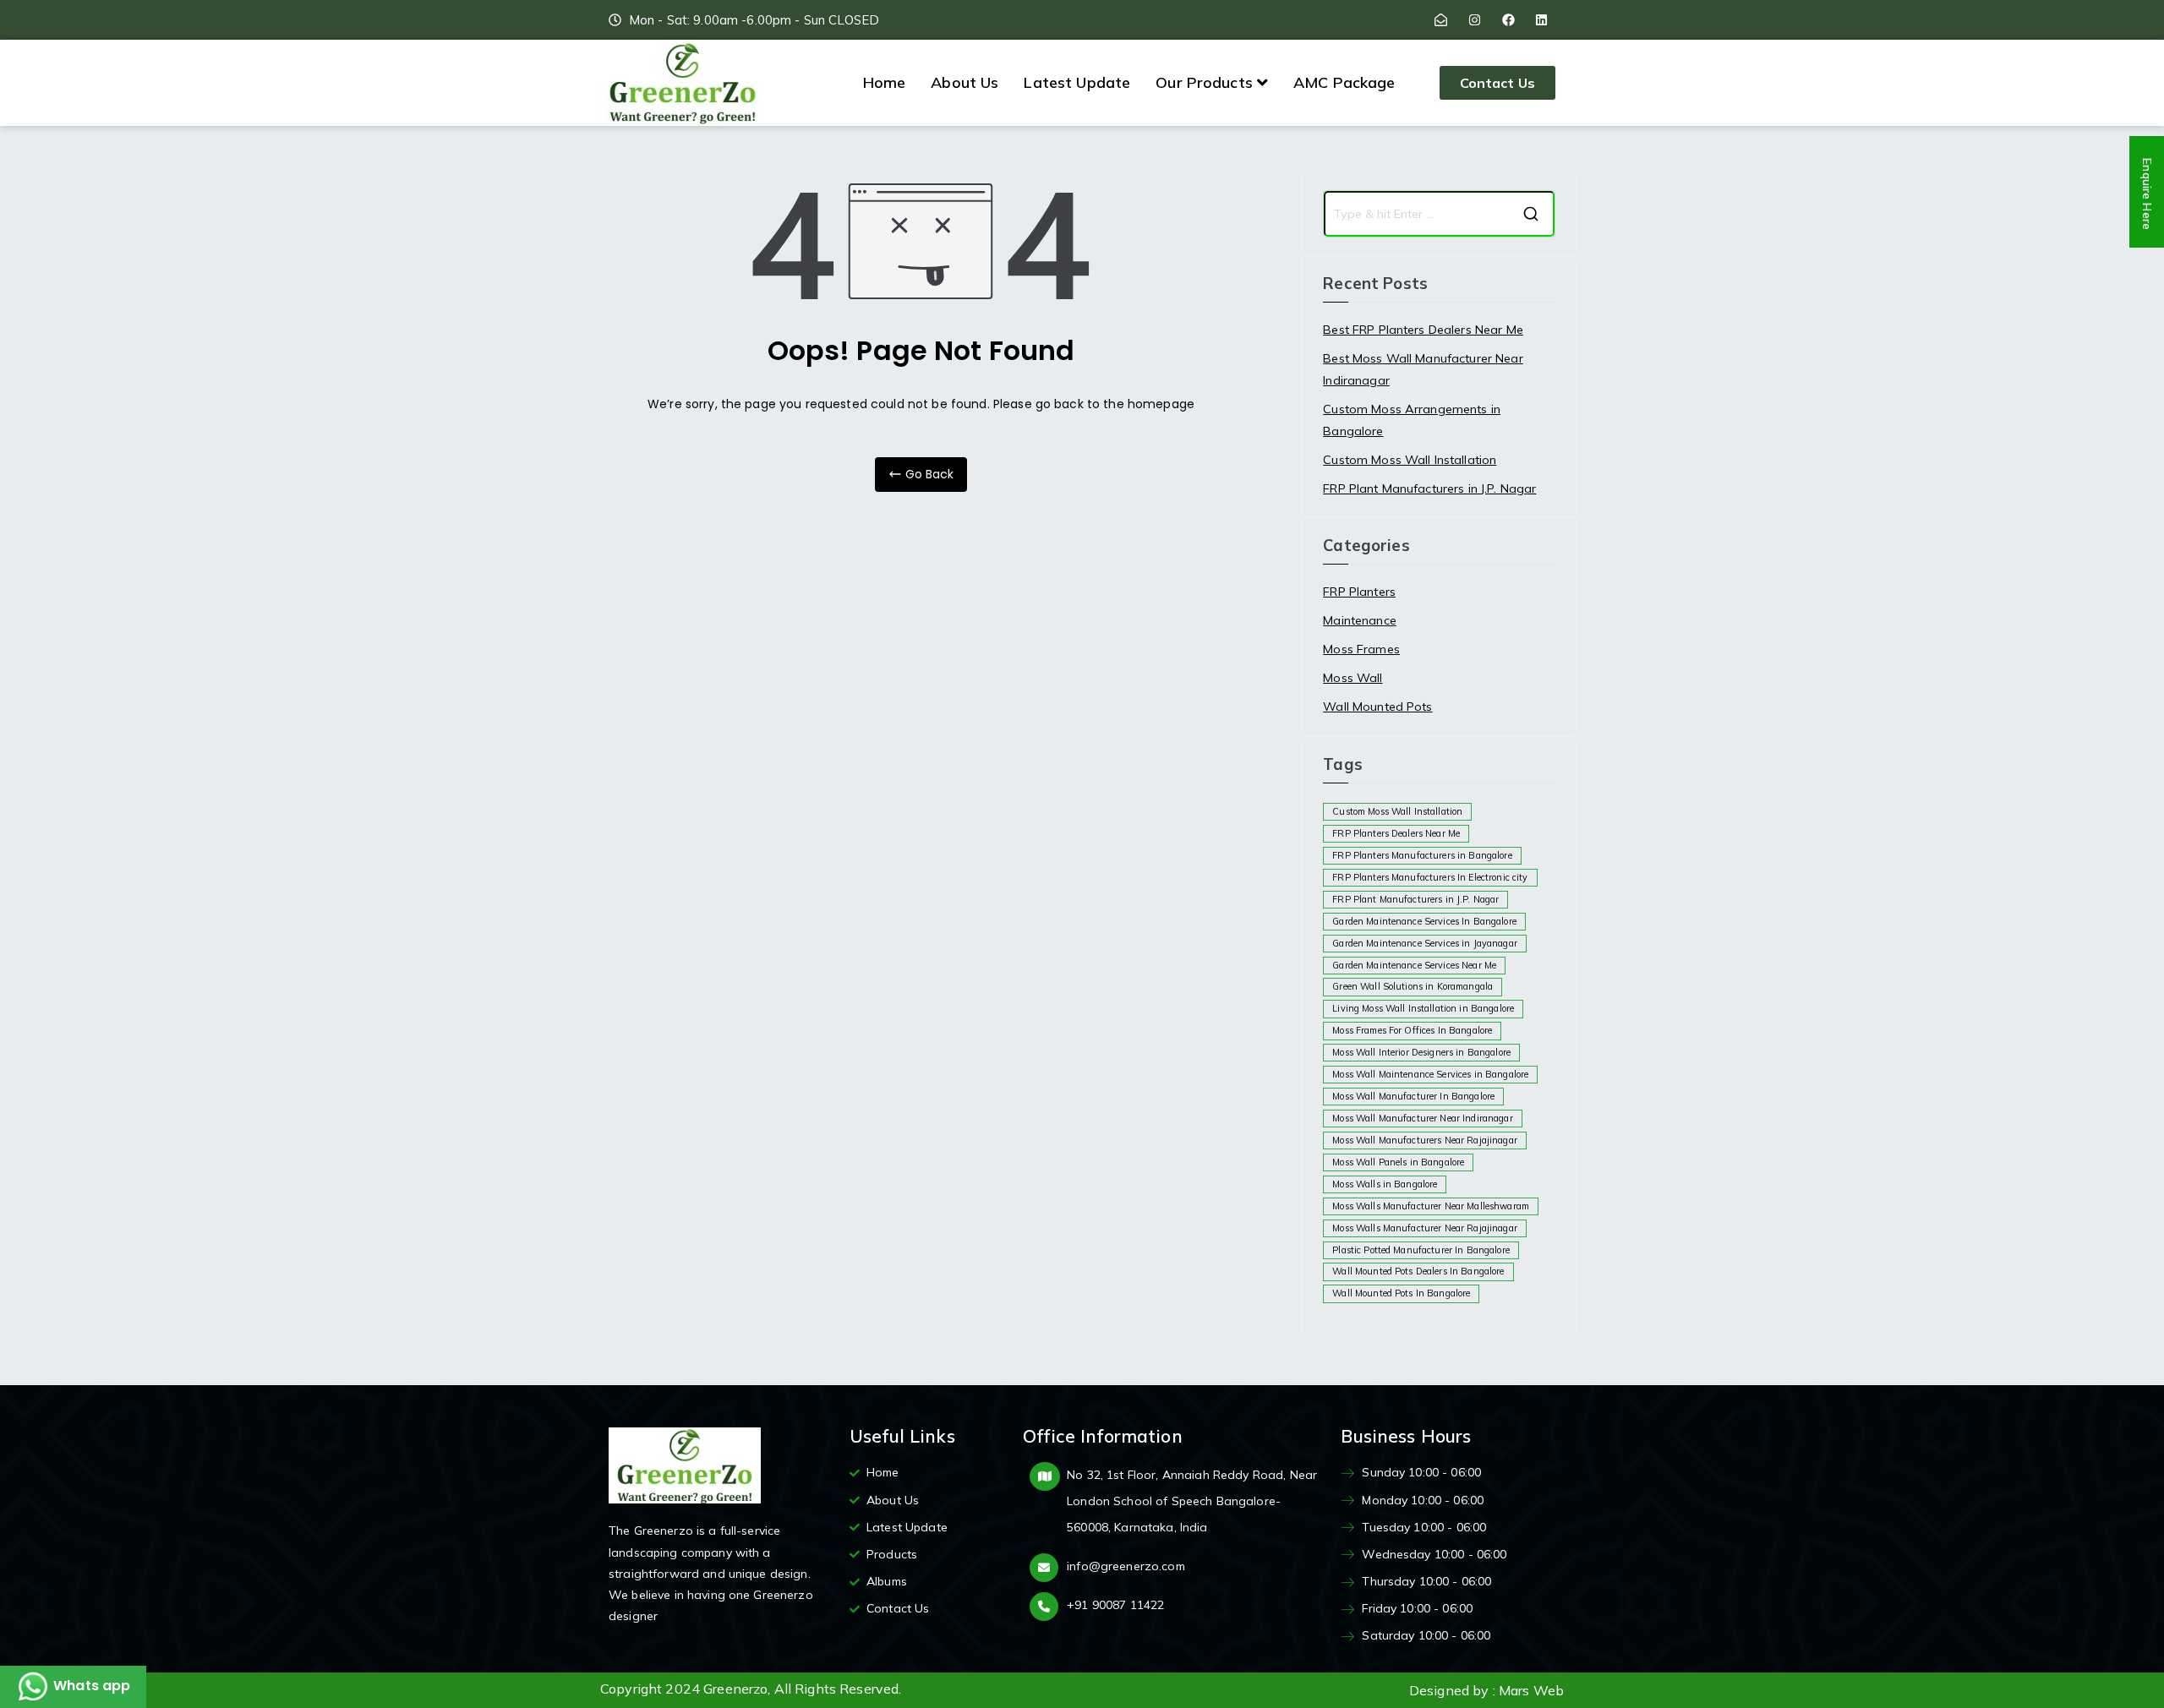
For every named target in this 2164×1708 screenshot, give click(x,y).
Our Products (1204, 82)
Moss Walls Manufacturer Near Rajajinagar (1425, 1228)
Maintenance (1360, 620)
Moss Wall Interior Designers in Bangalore (1421, 1052)
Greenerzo (735, 1689)
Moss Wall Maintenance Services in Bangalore (1430, 1074)
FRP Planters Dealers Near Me (1396, 833)
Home (885, 82)
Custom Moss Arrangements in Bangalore (1412, 420)
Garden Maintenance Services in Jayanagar (1425, 943)
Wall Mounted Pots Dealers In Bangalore (1418, 1271)
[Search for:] (1439, 214)
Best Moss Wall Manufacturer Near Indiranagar (1423, 369)
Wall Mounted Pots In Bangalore (1401, 1293)
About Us (965, 82)
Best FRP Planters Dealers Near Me (1423, 330)
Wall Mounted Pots (1377, 707)
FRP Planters (1359, 592)
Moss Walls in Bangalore (1385, 1184)
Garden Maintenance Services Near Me (1414, 965)
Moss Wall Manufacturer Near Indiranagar (1422, 1118)
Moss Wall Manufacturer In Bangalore (1413, 1096)
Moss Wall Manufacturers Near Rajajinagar (1425, 1140)
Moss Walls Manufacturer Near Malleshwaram (1431, 1206)
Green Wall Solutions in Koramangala (1413, 986)
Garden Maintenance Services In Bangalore (1424, 921)
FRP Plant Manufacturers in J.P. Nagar (1429, 488)
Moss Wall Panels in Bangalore (1398, 1162)
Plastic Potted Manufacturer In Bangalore (1421, 1250)
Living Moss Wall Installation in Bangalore (1423, 1008)
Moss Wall (1352, 678)
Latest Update (1077, 82)
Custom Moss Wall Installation (1410, 460)
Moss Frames (1361, 649)
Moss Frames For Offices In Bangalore (1412, 1030)
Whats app (90, 1686)
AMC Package (1344, 82)
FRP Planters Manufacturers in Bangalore (1422, 855)
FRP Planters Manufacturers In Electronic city (1430, 877)
